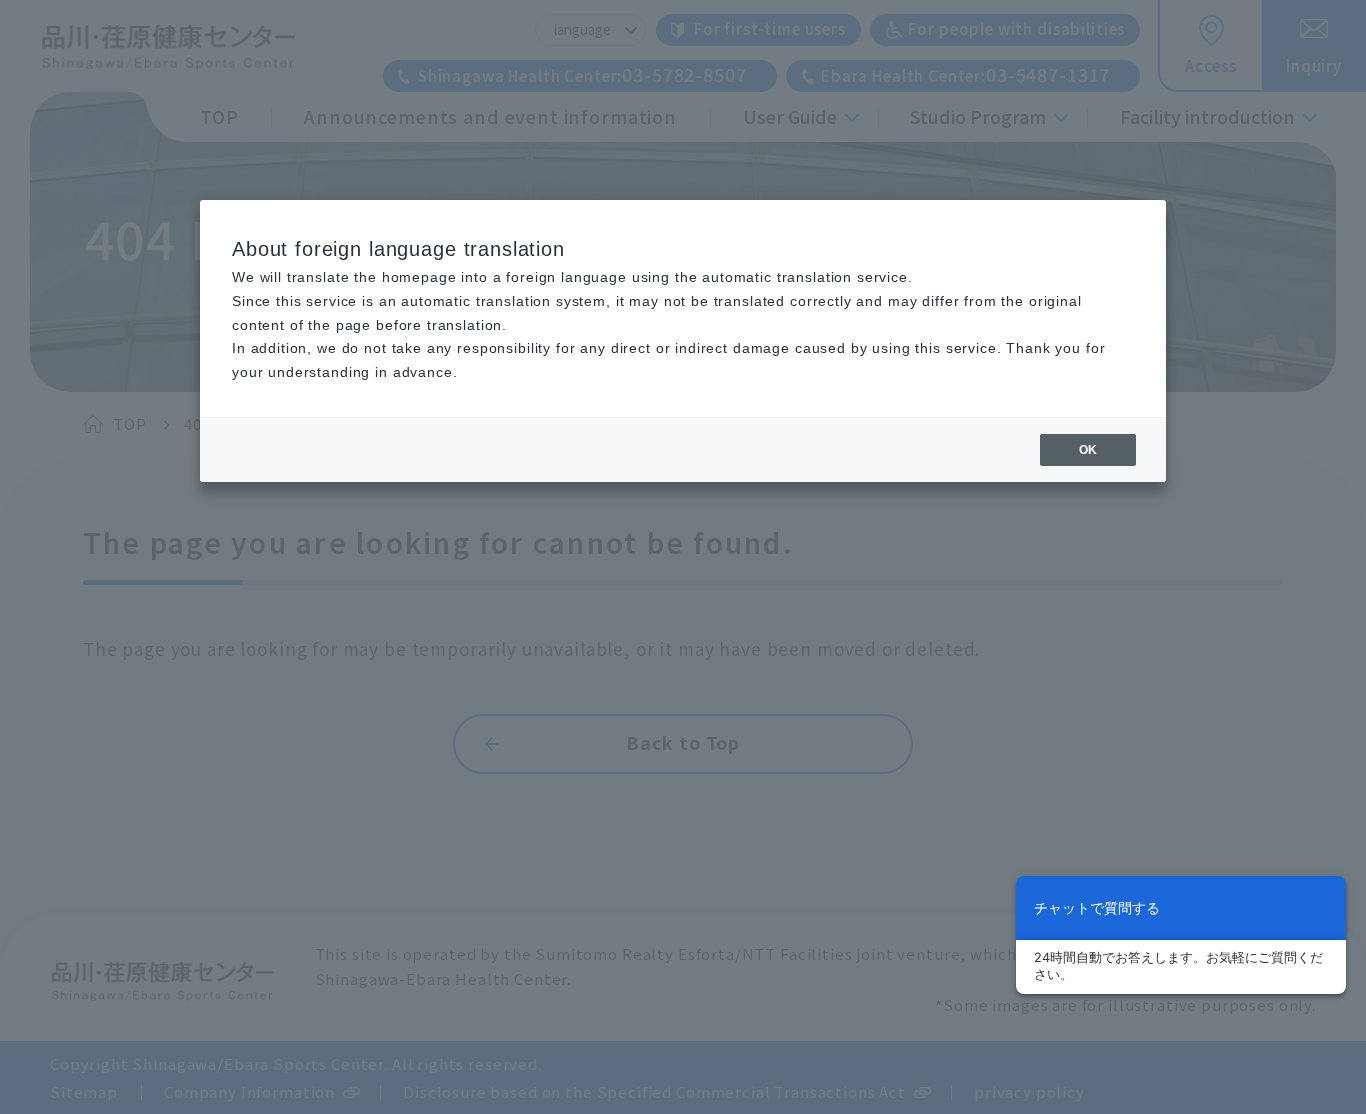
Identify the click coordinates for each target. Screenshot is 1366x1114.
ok (1088, 450)
